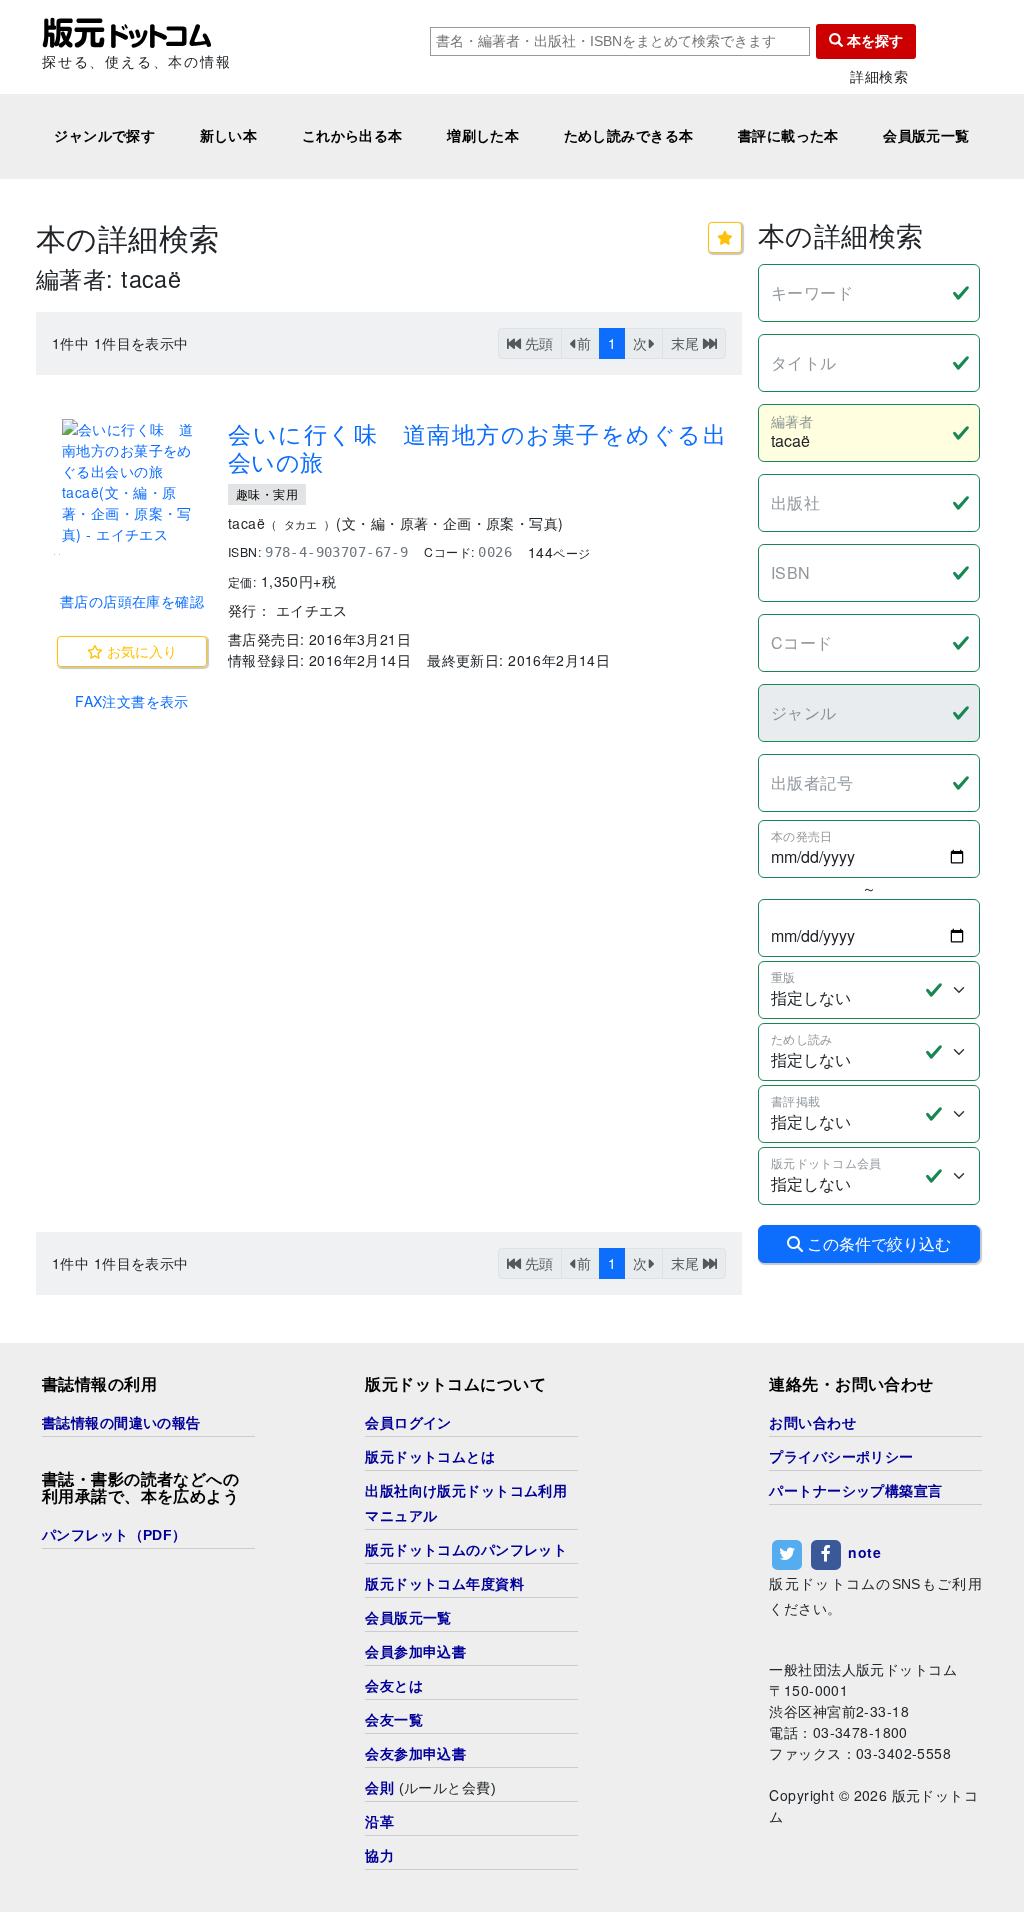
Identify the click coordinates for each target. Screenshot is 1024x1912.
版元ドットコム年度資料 (444, 1584)
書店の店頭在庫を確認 (132, 601)
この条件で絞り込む (877, 1243)
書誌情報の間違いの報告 (121, 1423)
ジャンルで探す (104, 136)
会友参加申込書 (415, 1754)
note (864, 1552)
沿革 (379, 1822)
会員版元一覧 (926, 136)
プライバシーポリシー (841, 1457)
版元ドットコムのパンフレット (466, 1550)
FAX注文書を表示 (132, 701)
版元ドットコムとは (430, 1457)
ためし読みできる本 (629, 136)
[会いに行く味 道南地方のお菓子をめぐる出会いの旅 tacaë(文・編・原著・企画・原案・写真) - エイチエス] (132, 482)
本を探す (873, 41)
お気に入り (140, 651)
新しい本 (229, 136)
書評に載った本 (788, 136)
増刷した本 (483, 136)
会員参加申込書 (415, 1652)
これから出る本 (352, 136)
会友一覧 (394, 1720)
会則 (379, 1788)
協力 (379, 1856)
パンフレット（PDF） (114, 1535)
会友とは (394, 1686)
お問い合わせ (812, 1423)
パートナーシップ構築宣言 (855, 1491)
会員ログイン (408, 1423)
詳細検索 (879, 76)
